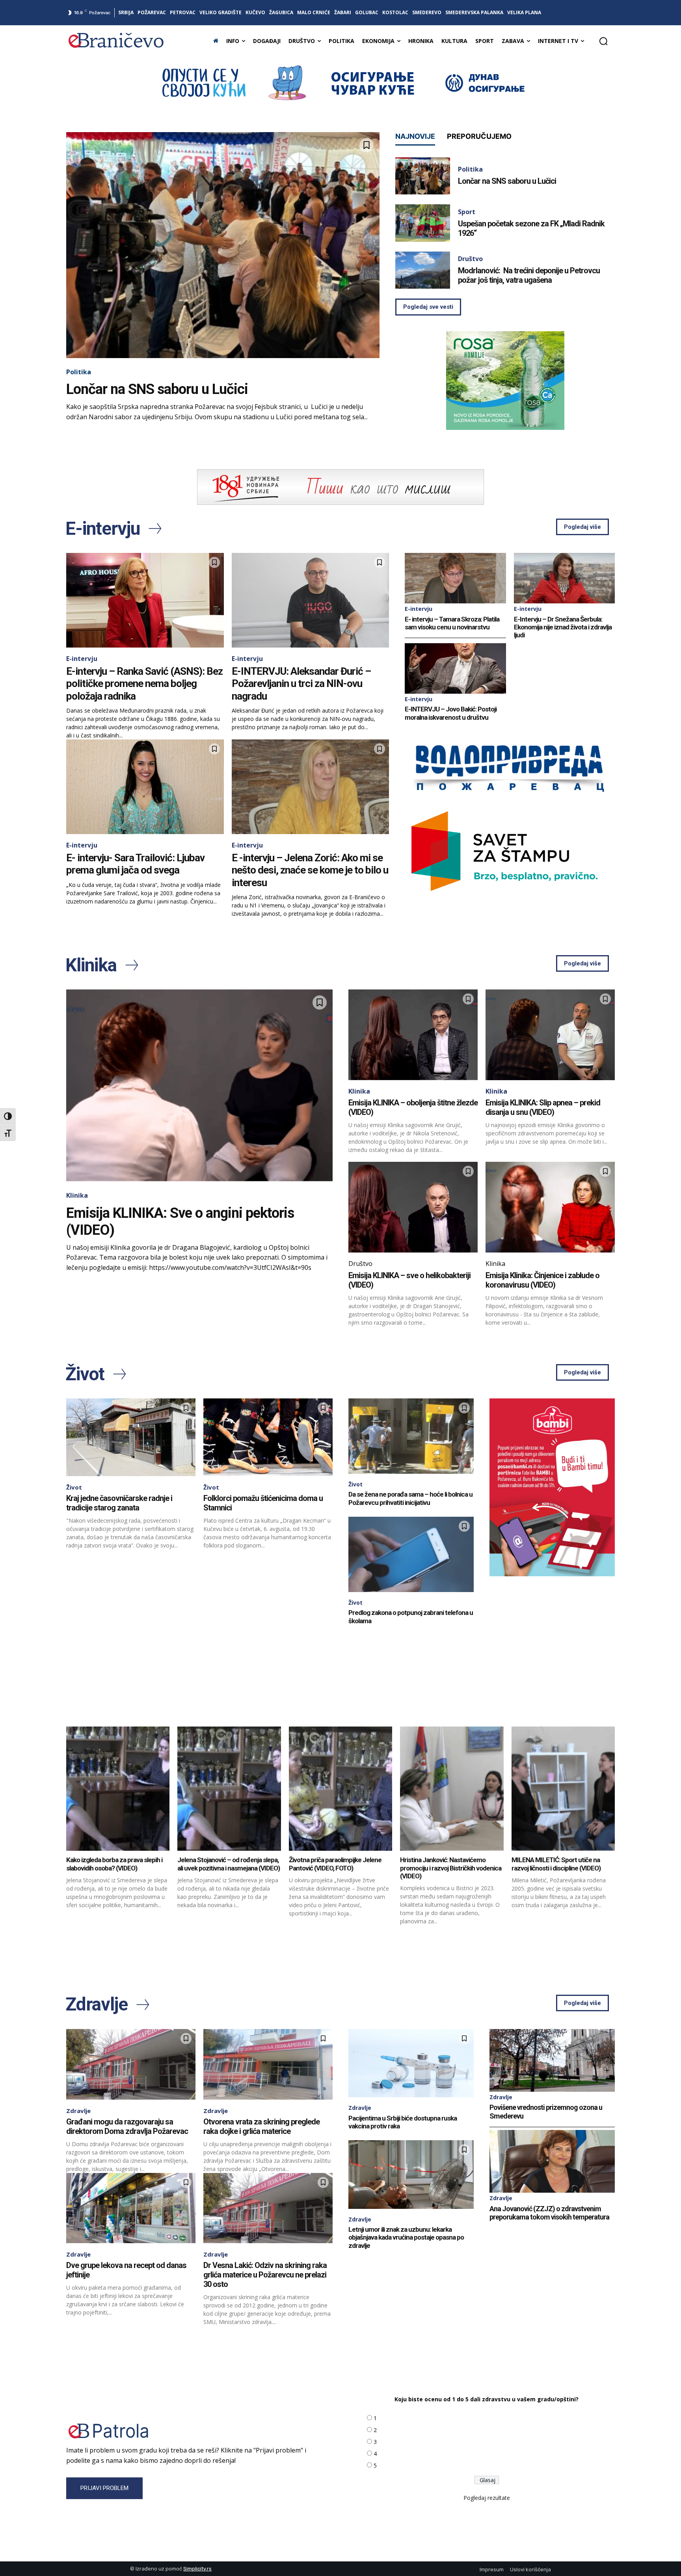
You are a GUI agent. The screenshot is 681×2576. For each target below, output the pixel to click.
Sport (467, 212)
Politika (79, 372)
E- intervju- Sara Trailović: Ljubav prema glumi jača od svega (135, 864)
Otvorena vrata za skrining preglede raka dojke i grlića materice (261, 2126)
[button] (603, 41)
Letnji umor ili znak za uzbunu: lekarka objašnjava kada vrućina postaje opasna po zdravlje (406, 2237)
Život (74, 1487)
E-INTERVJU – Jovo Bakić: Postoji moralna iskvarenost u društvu (451, 713)
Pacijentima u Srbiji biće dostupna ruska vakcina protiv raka (403, 2122)
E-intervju (82, 659)
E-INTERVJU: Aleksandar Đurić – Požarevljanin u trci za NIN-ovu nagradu (301, 683)
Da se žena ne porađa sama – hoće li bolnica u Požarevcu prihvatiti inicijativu (410, 1498)
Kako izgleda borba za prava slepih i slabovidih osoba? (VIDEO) (114, 1864)
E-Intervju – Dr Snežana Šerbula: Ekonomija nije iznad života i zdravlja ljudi (563, 627)
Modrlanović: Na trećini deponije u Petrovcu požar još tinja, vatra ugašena (529, 275)
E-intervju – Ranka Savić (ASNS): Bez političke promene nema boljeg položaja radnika (144, 683)
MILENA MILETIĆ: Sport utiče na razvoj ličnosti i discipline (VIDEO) (556, 1864)
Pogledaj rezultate (487, 2498)
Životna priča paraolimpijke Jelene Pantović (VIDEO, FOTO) (335, 1864)
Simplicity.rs (197, 2569)
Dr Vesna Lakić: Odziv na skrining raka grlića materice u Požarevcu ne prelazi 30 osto (265, 2275)
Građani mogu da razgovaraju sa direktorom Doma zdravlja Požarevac (127, 2126)
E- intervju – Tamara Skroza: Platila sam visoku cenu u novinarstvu (452, 623)
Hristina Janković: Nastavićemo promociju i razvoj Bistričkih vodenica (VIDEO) (451, 1868)
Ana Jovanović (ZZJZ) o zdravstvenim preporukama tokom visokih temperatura (549, 2213)
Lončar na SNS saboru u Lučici (157, 389)
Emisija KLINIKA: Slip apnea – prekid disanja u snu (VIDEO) (543, 1107)
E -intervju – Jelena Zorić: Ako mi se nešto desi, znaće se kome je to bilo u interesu (310, 870)
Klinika (77, 1195)
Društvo (470, 259)
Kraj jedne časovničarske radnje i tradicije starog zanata (119, 1503)
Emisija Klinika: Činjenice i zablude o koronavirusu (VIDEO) (542, 1280)
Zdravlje (78, 2111)
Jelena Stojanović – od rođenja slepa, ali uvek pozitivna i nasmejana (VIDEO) (229, 1864)
